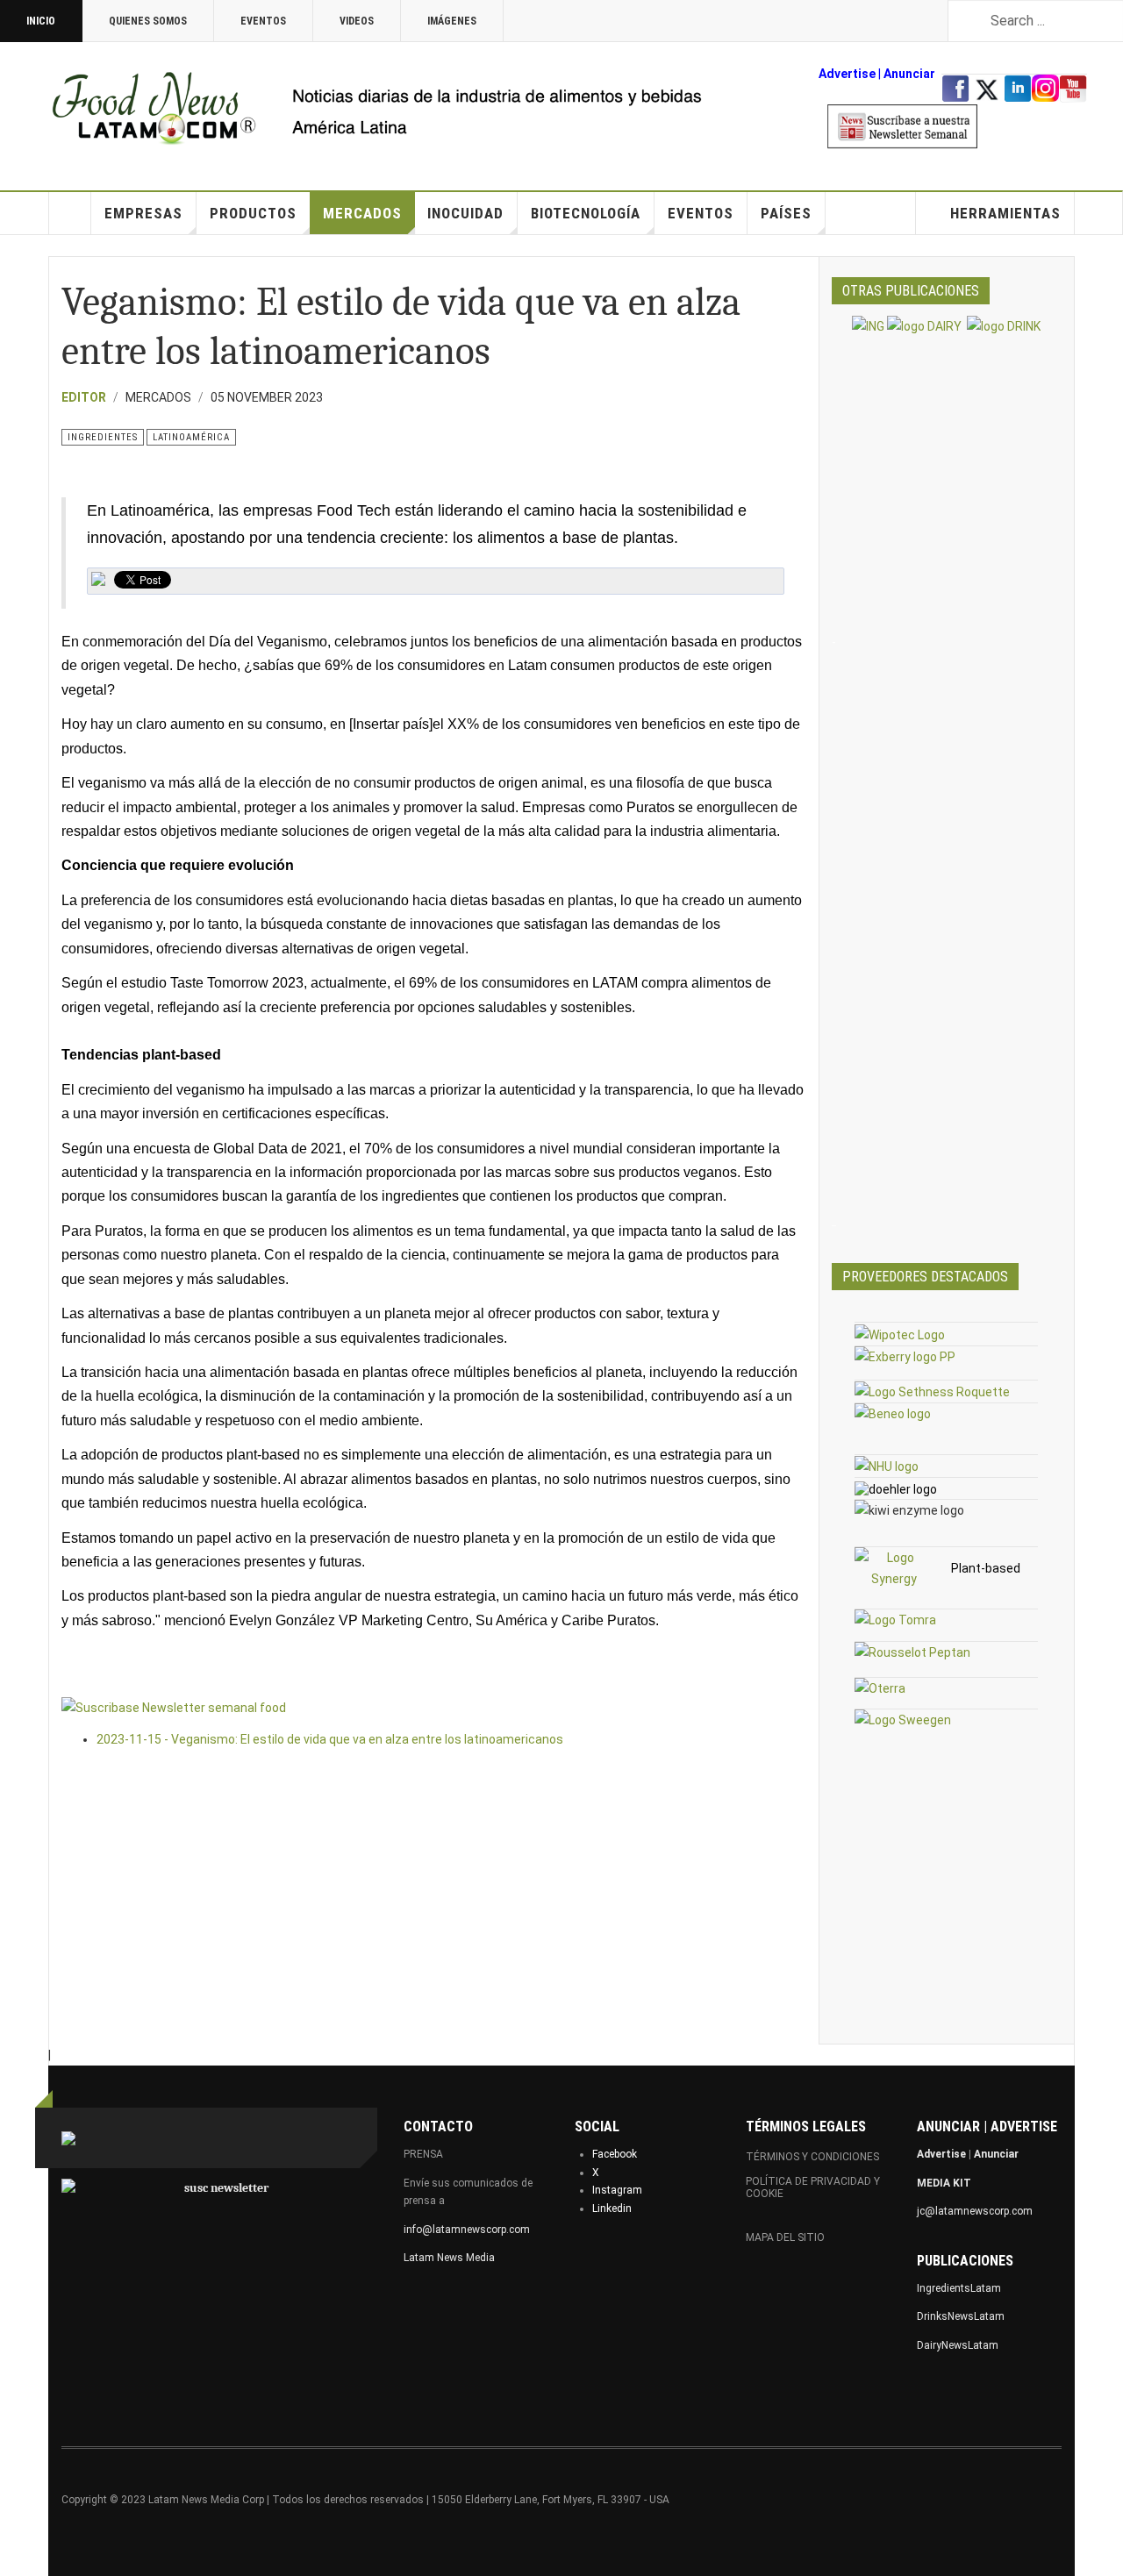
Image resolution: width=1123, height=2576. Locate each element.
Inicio (41, 21)
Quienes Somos (148, 21)
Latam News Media (449, 2258)
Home (70, 213)
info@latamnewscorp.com (467, 2230)
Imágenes (452, 21)
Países (786, 213)
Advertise (847, 74)
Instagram (617, 2190)
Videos (357, 21)
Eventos (263, 21)
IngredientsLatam (959, 2288)
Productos (253, 213)
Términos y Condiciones (812, 2157)
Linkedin (612, 2209)
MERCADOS (362, 213)
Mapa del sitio (785, 2237)
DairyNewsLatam (958, 2345)
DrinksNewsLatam (961, 2316)
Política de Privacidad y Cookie (813, 2187)
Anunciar (996, 2154)
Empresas (143, 213)
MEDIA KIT (944, 2183)
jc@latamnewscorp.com (975, 2211)
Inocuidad (465, 213)
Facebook (615, 2154)
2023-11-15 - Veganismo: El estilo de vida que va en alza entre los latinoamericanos (330, 1739)
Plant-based (986, 1568)
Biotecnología (586, 213)
